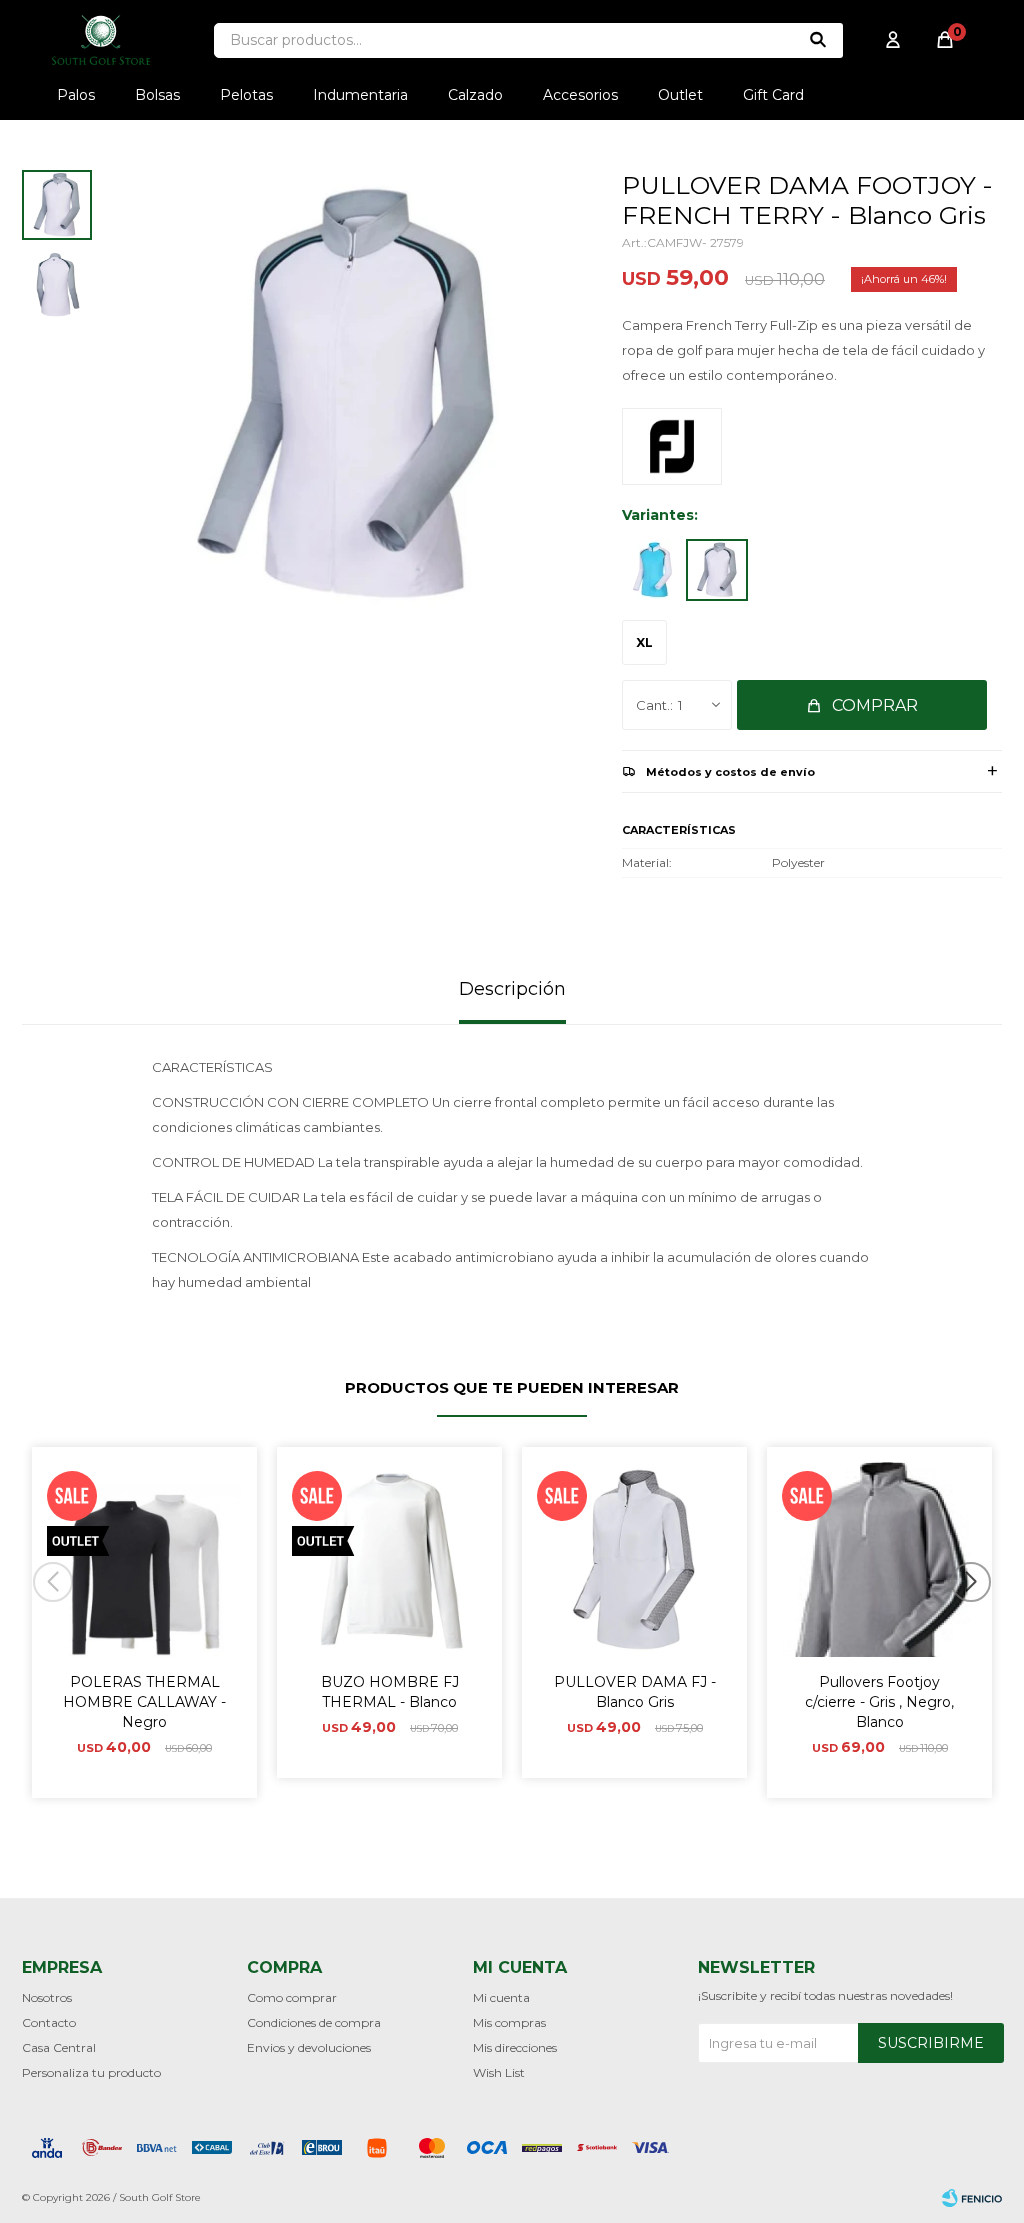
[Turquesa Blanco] (652, 570)
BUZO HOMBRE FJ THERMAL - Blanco (390, 1692)
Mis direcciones (515, 2047)
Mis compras (509, 2022)
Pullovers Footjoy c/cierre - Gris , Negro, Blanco (879, 1702)
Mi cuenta (501, 1997)
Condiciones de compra (314, 2022)
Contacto (49, 2022)
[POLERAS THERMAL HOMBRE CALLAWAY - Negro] (144, 1559)
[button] (978, 1622)
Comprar (875, 705)
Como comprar (292, 1997)
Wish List (499, 2072)
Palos (76, 95)
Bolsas (157, 95)
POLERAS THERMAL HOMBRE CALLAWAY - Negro (144, 1702)
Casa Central (59, 2047)
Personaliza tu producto (91, 2072)
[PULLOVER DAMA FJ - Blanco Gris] (634, 1559)
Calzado (475, 95)
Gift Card (773, 95)
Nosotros (47, 1997)
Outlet (680, 95)
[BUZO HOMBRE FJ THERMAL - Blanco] (389, 1559)
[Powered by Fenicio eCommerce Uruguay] (972, 2198)
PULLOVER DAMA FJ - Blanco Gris (635, 1692)
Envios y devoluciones (309, 2047)
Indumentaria (360, 95)
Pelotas (246, 95)
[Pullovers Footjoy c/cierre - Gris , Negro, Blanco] (879, 1559)
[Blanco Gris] (717, 570)
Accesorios (580, 95)
